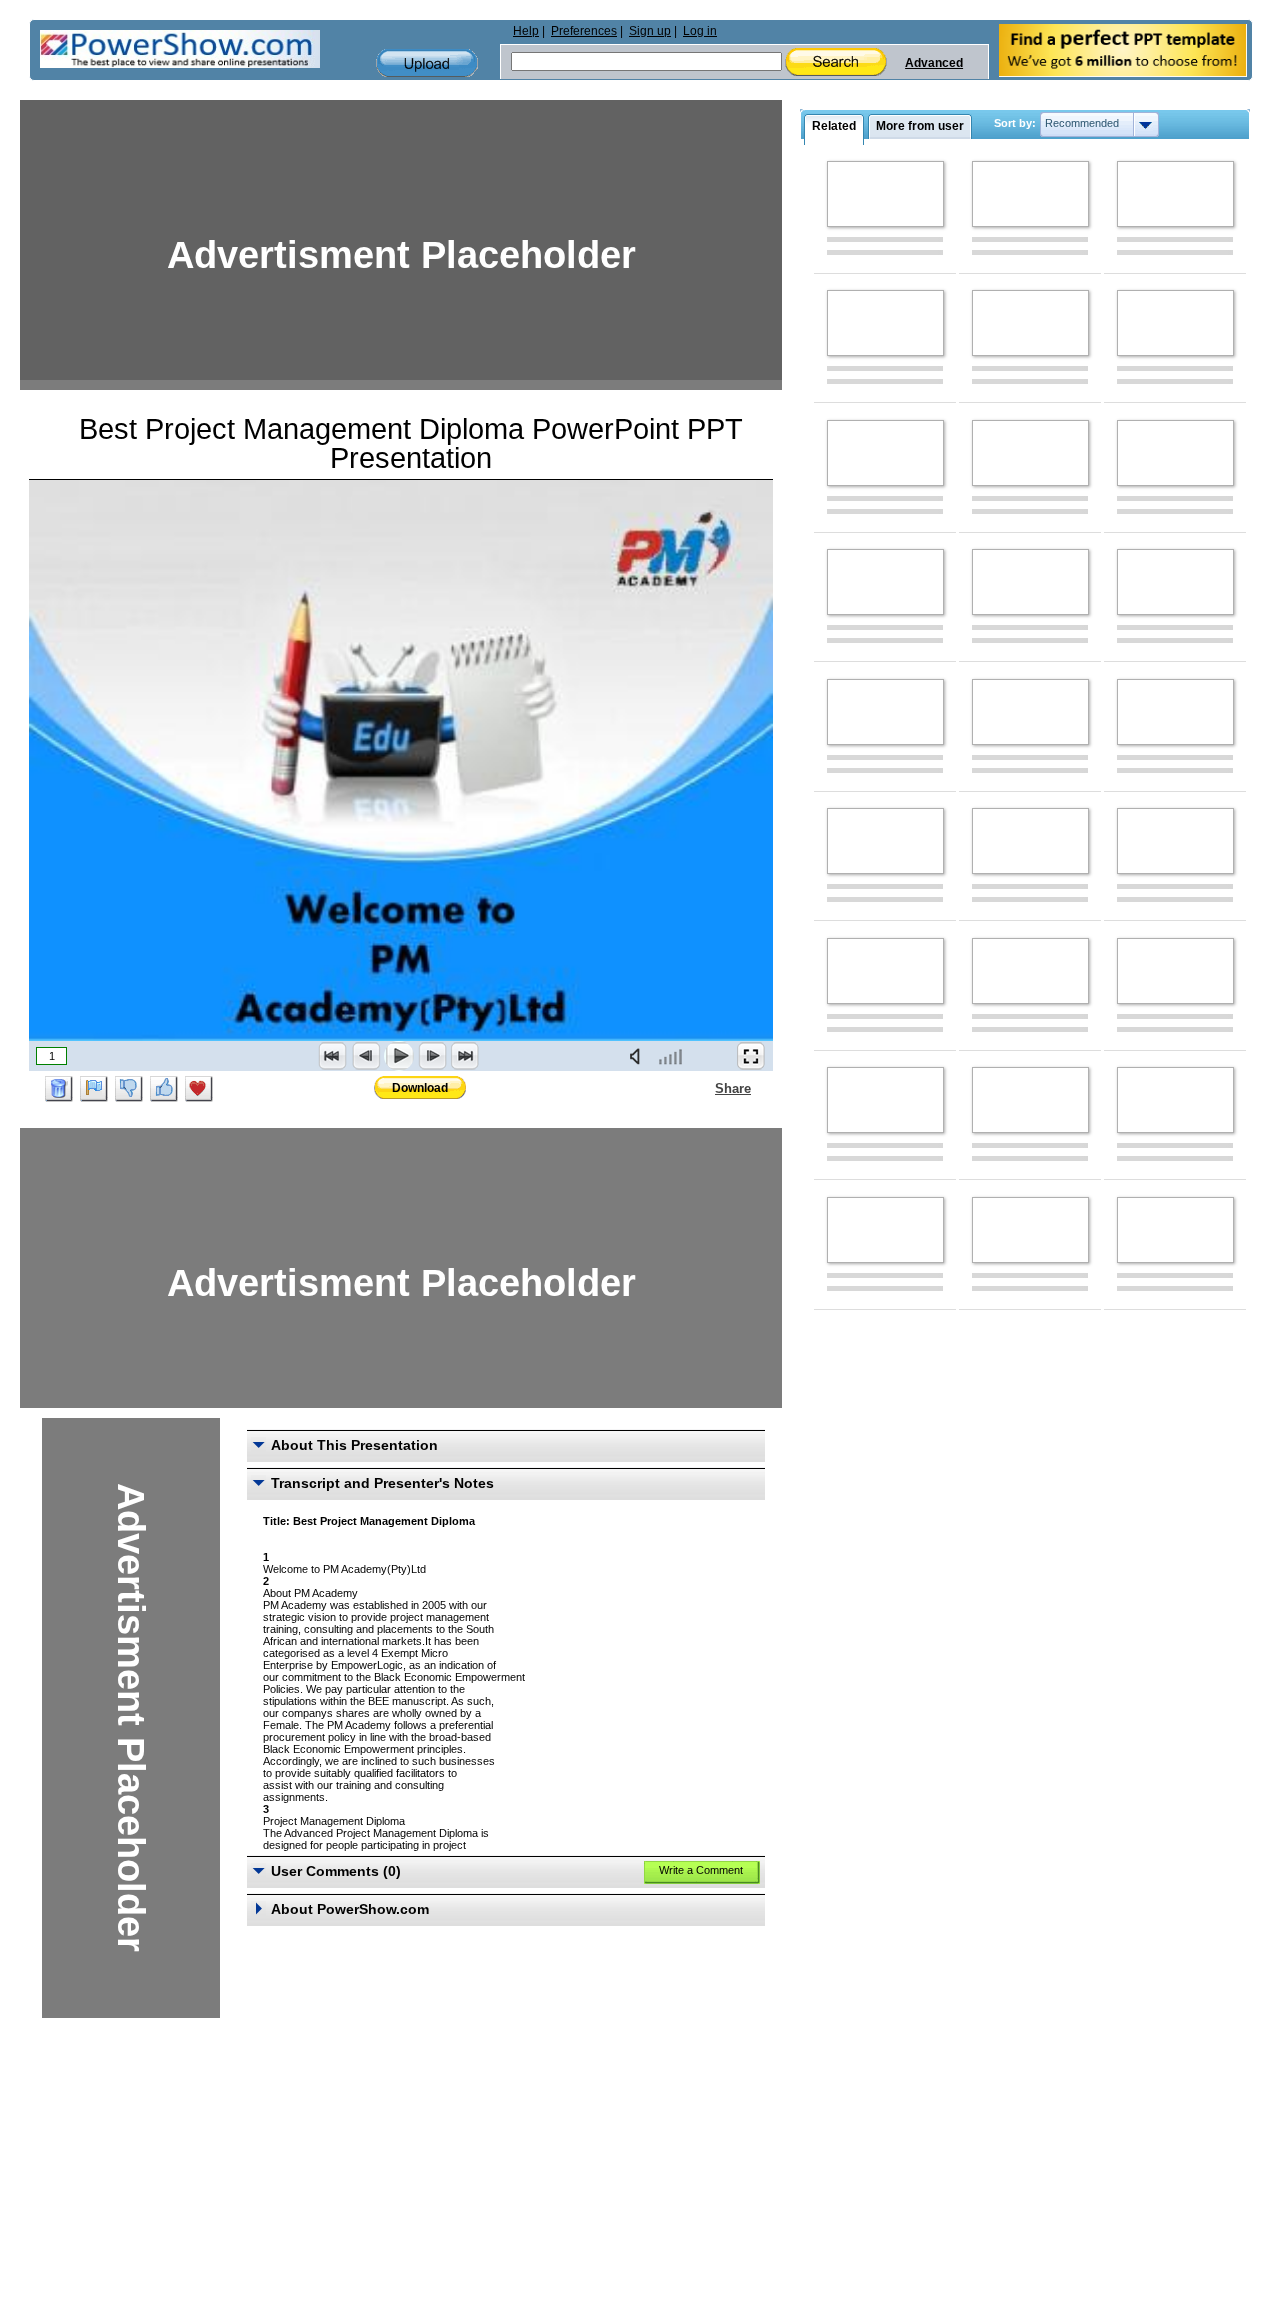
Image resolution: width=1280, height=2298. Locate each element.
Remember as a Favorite (199, 1089)
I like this (164, 1089)
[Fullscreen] (751, 1056)
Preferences (584, 31)
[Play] (399, 1056)
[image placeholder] (885, 194)
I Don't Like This (129, 1089)
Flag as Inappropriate (94, 1089)
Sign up (650, 31)
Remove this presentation (59, 1089)
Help (526, 31)
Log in (700, 31)
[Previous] (366, 1056)
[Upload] (427, 63)
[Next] (432, 1056)
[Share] (703, 1088)
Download (420, 1088)
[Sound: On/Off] (639, 1056)
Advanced (934, 63)
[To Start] (333, 1056)
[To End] (465, 1056)
